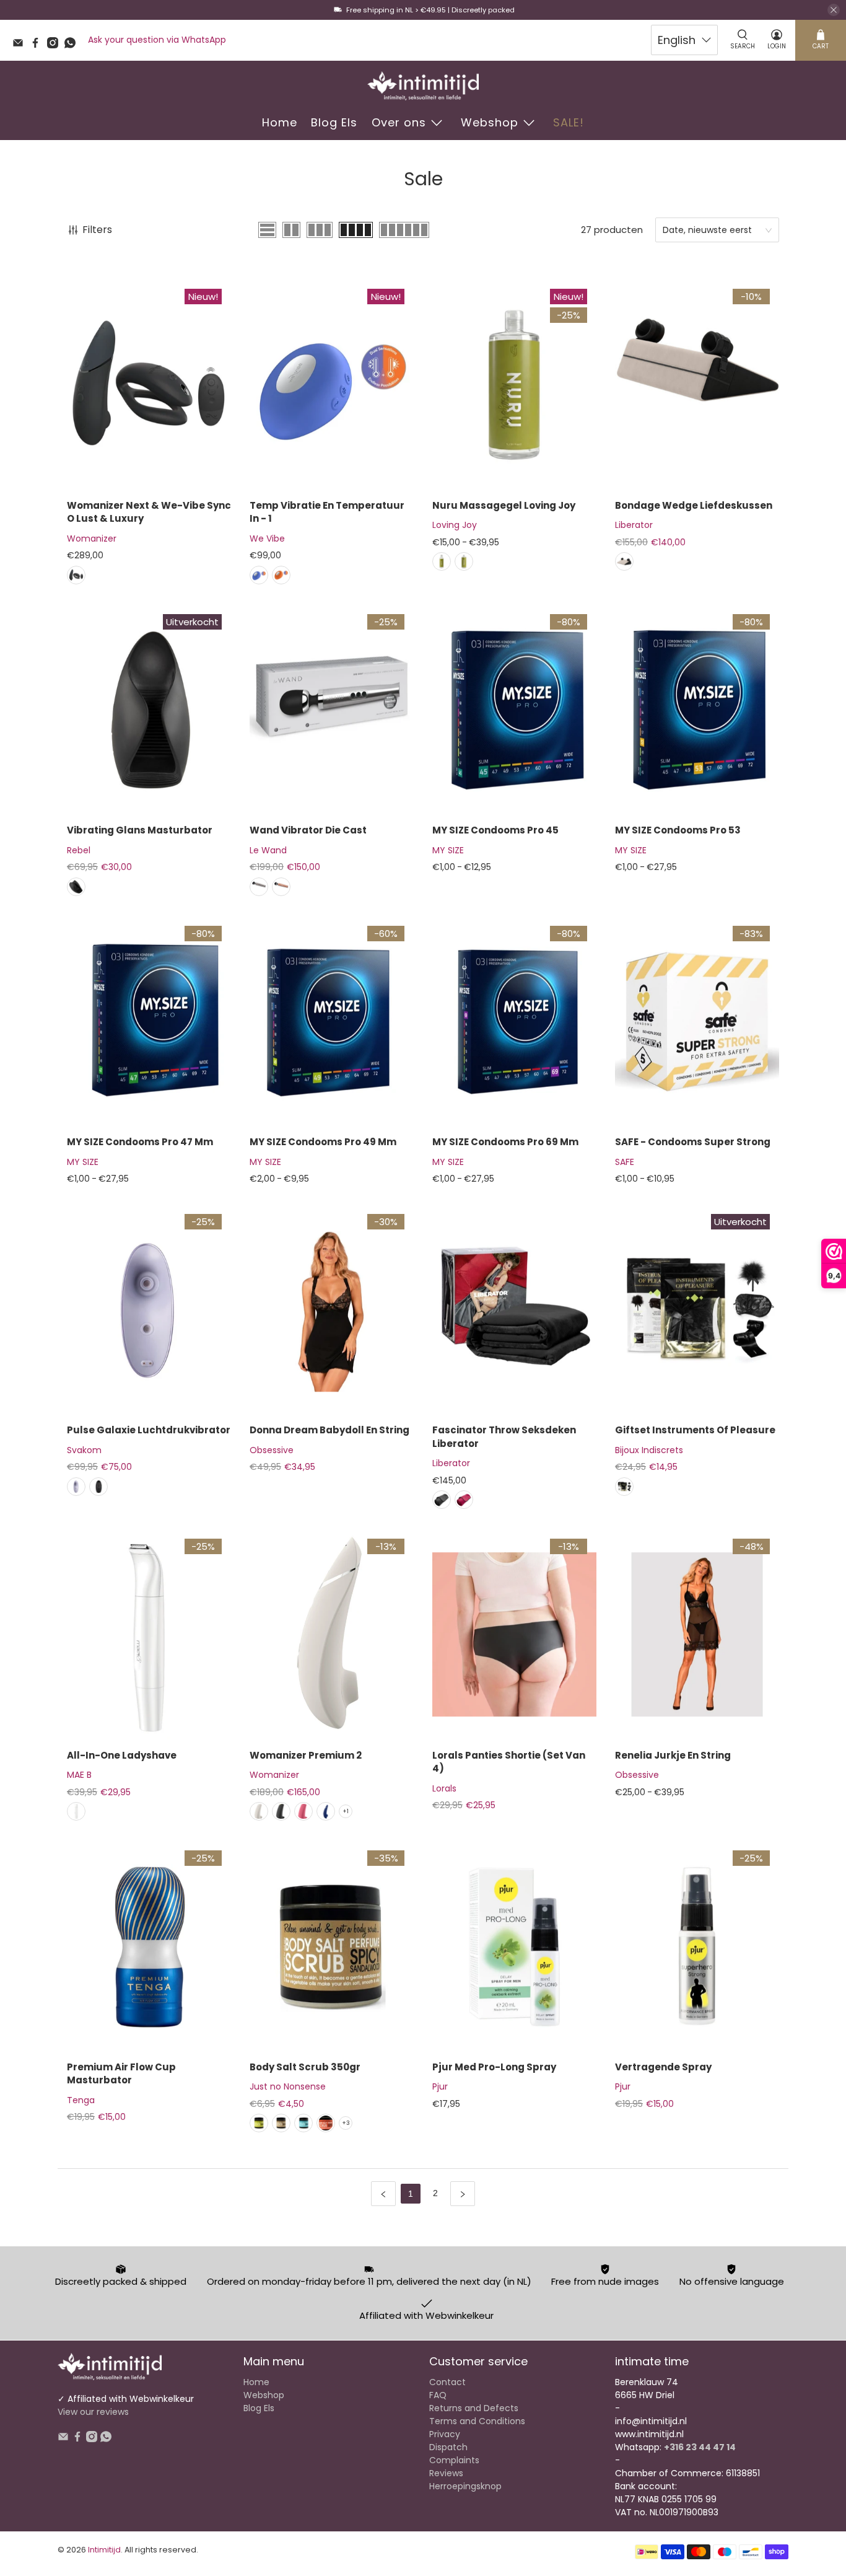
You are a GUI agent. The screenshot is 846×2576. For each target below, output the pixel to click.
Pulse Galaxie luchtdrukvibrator (149, 1430)
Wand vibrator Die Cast (308, 830)
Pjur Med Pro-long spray (494, 2067)
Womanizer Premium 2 (306, 1755)
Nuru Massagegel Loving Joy (504, 505)
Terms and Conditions (477, 2421)
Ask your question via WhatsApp (157, 40)
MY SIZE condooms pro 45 (495, 830)
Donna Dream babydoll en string (329, 1430)
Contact (447, 2382)
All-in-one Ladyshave (122, 1755)
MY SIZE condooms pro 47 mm (140, 1142)
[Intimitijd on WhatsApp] (73, 45)
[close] (834, 10)
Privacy (445, 2434)
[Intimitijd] (423, 86)
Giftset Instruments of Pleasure (695, 1430)
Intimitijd (104, 2550)
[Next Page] (463, 2194)
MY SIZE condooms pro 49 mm (323, 1142)
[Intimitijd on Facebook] (38, 45)
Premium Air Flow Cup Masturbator (121, 2073)
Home (280, 122)
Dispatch (448, 2447)
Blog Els (334, 122)
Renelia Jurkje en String (673, 1755)
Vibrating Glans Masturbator (140, 830)
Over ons (399, 122)
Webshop (490, 122)
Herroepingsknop (465, 2486)
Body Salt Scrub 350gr (305, 2067)
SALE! (569, 122)
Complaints (454, 2460)
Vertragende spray (663, 2067)
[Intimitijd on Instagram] (56, 45)
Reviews (446, 2473)
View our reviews (93, 2412)
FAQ (438, 2395)
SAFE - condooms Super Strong (693, 1142)
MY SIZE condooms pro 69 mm (505, 1142)
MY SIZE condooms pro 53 (678, 830)
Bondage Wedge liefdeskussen (694, 505)
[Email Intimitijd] (21, 45)
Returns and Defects (474, 2408)
